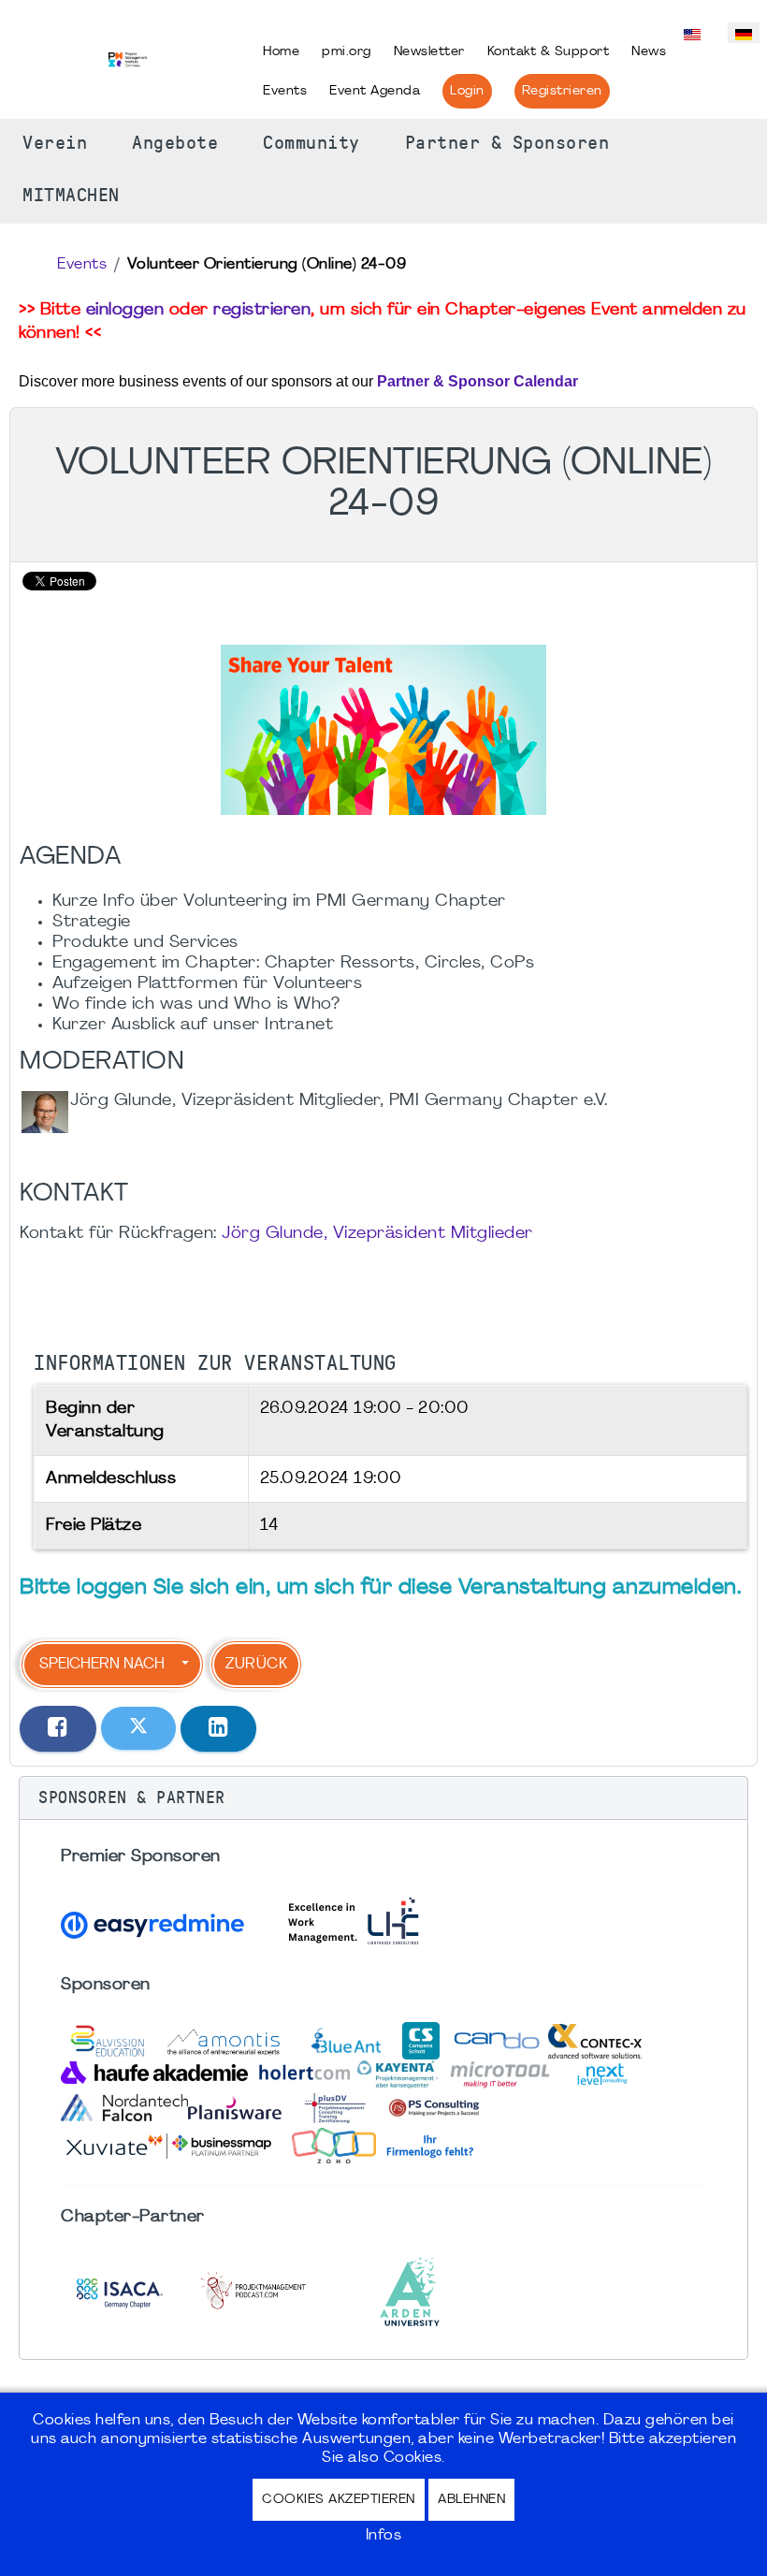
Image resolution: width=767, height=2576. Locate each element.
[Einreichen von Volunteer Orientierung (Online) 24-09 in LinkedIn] (219, 1729)
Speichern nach (102, 1665)
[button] (383, 1798)
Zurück (256, 1665)
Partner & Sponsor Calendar (478, 381)
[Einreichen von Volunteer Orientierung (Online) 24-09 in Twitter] (138, 1728)
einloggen (125, 310)
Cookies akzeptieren (339, 2500)
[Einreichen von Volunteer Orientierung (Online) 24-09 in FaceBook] (58, 1729)
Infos (384, 2536)
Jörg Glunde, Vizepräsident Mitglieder (377, 1234)
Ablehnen (471, 2500)
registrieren (262, 310)
